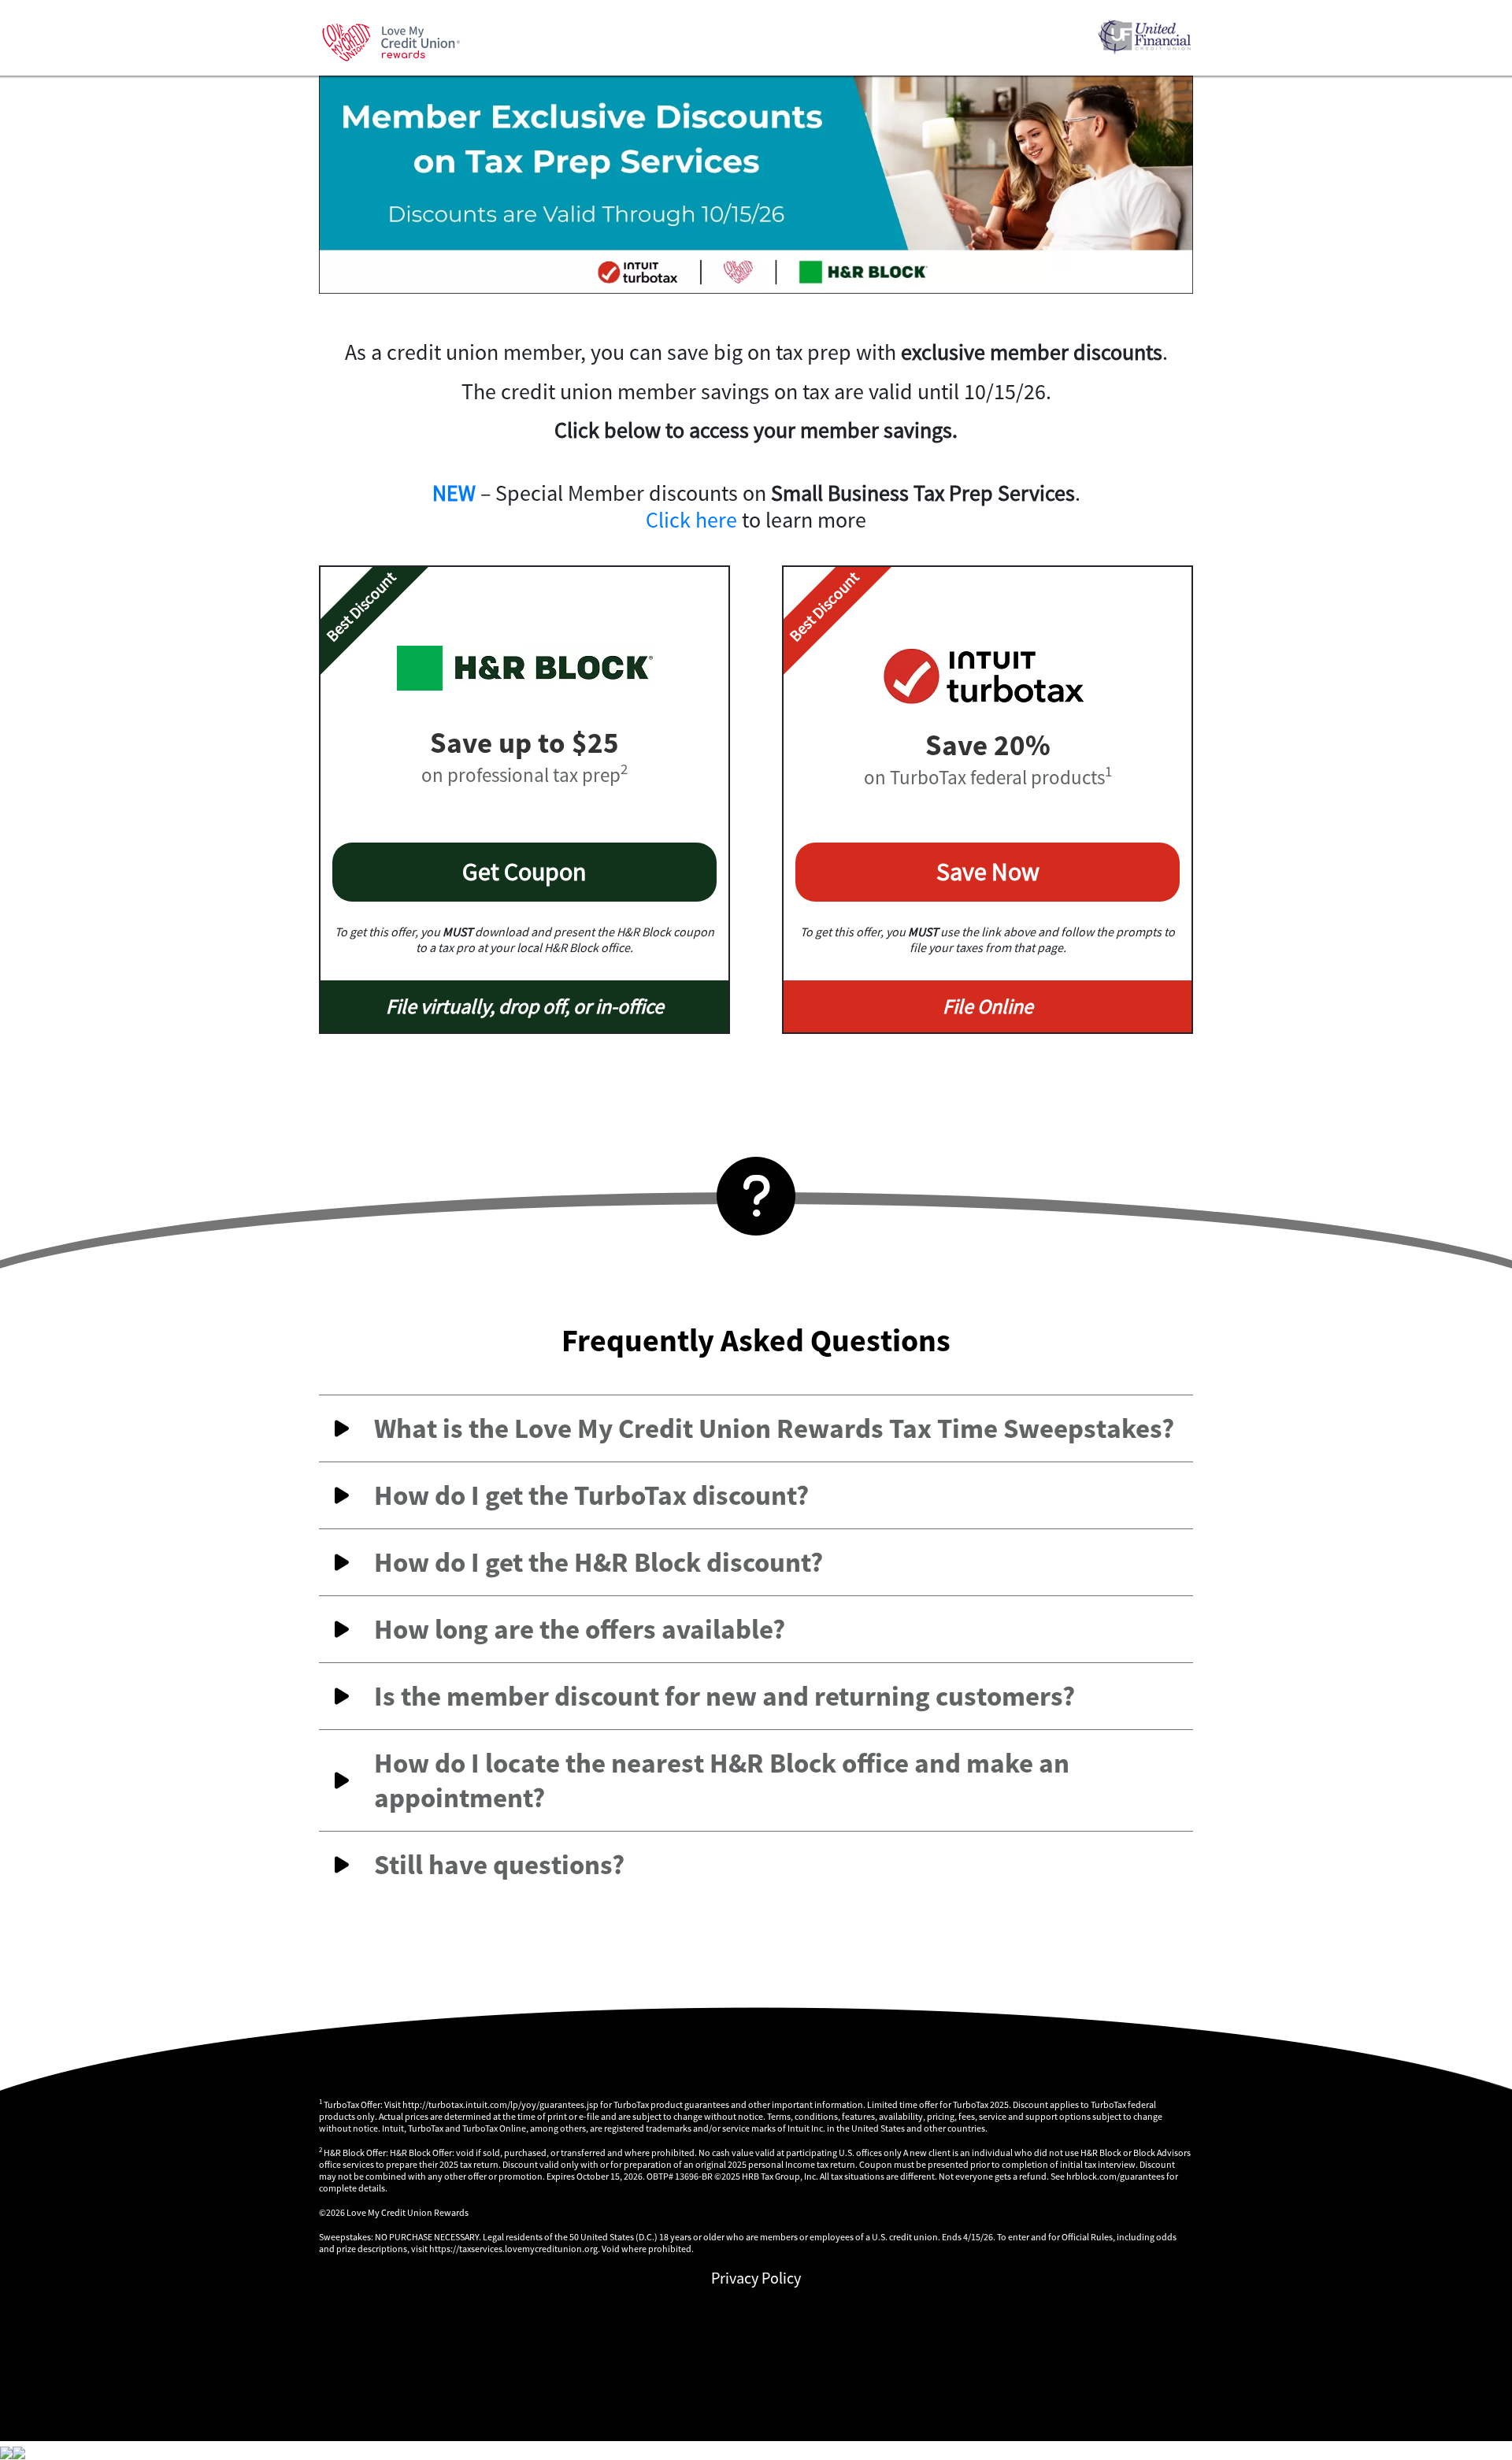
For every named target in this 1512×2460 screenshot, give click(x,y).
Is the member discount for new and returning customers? (724, 1696)
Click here (691, 520)
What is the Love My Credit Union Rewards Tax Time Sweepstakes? (774, 1428)
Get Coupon (524, 872)
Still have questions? (499, 1865)
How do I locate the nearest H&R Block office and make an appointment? (722, 1780)
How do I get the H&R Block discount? (598, 1562)
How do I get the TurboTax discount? (591, 1495)
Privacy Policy (756, 2278)
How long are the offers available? (580, 1629)
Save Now (988, 872)
